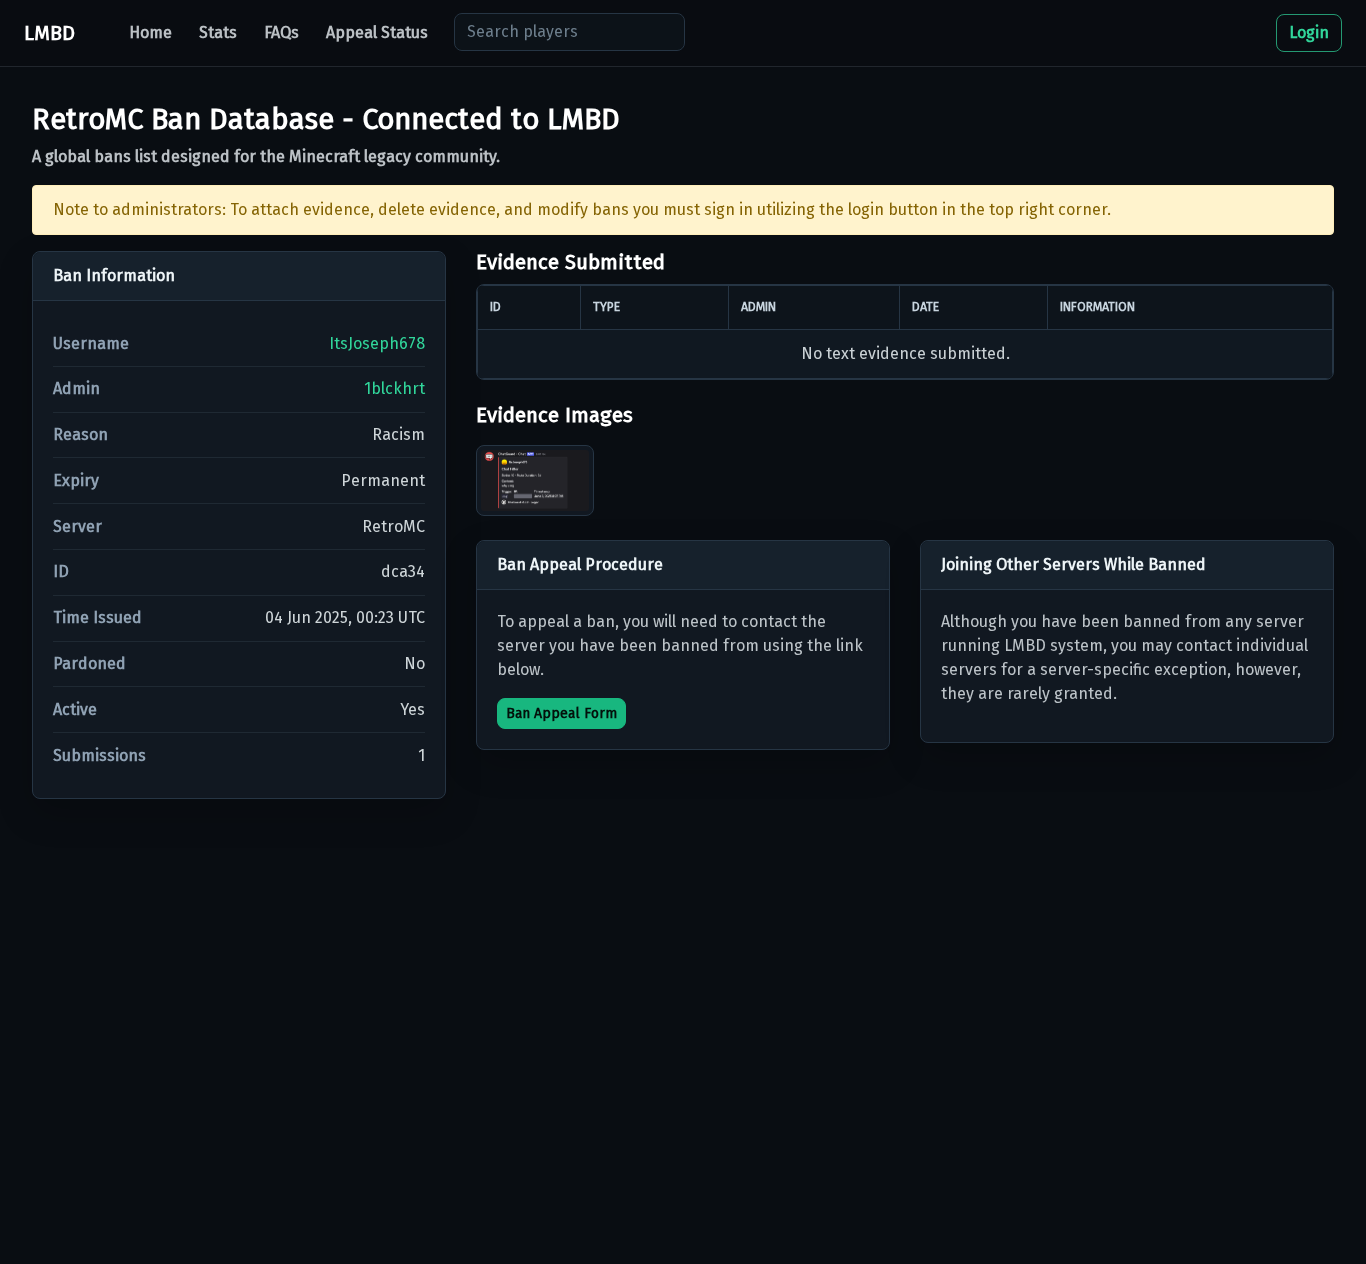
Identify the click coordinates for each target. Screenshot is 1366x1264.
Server (77, 526)
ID (61, 571)
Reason (80, 434)
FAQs (281, 32)
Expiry (76, 480)
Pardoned (89, 663)
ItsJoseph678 (377, 343)
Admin (76, 388)
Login (1309, 32)
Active (75, 709)
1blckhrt (394, 388)
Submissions (99, 755)
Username (91, 343)
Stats (218, 32)
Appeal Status (377, 32)
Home (150, 32)
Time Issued (97, 617)
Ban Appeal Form (561, 713)
